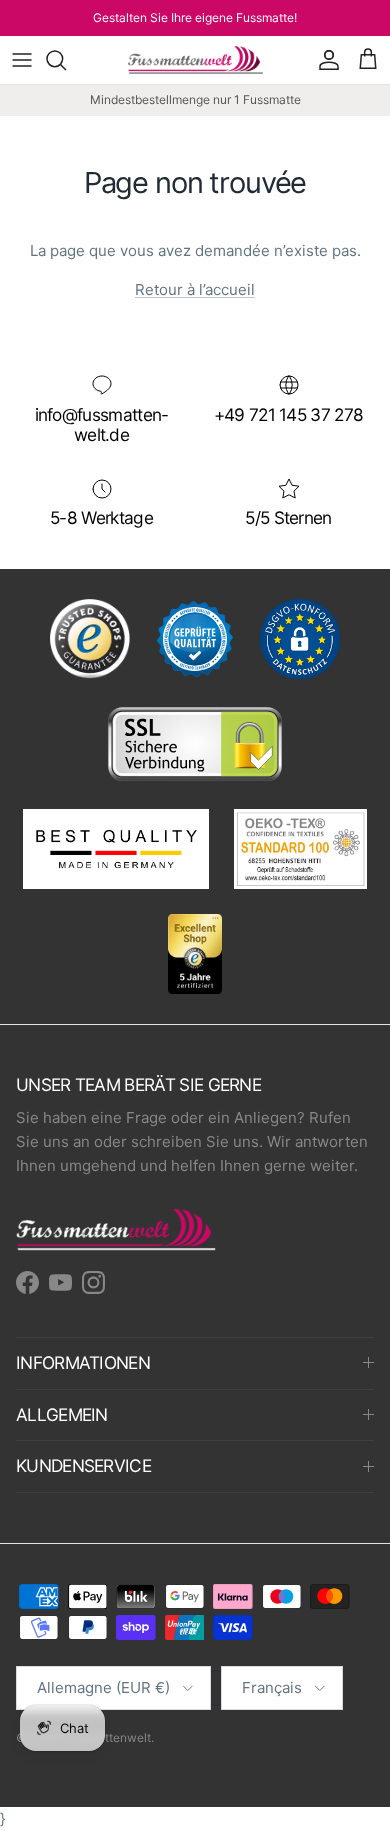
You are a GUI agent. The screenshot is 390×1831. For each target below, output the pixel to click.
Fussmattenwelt (106, 1737)
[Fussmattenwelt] (195, 60)
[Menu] (22, 60)
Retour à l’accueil (195, 289)
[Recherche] (66, 60)
